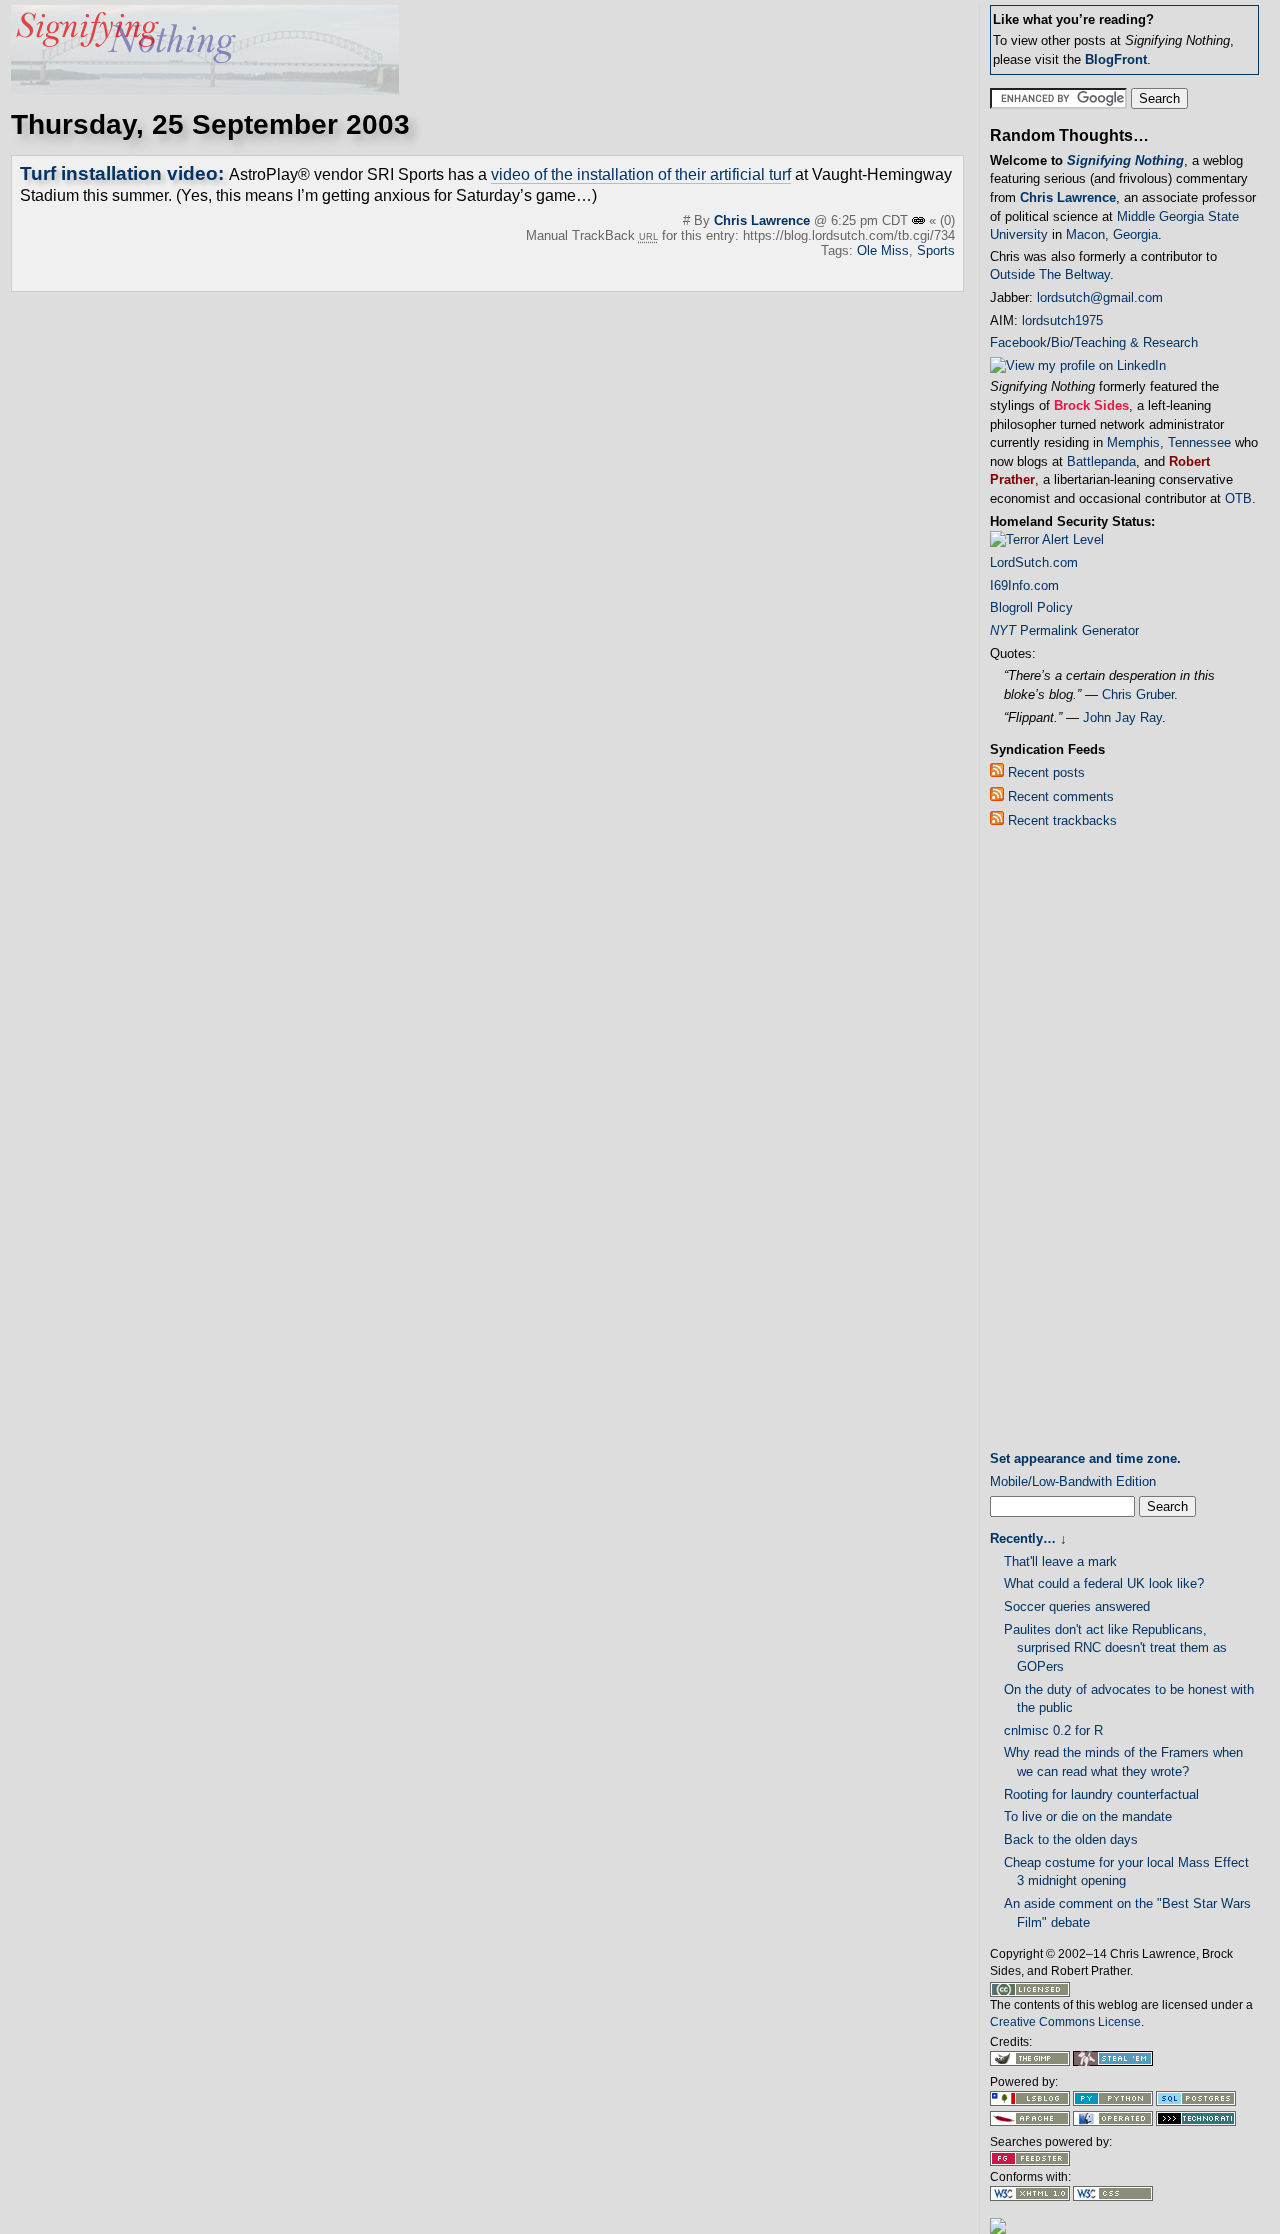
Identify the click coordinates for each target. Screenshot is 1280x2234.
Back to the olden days (1071, 1839)
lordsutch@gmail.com (1100, 297)
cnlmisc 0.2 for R (1053, 1730)
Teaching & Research (1136, 342)
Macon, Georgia (1112, 234)
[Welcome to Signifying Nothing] (205, 89)
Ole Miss (883, 250)
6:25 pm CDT (871, 220)
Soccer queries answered (1077, 1606)
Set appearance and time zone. (1085, 1458)
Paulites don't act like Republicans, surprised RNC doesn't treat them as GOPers (1115, 1648)
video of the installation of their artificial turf (641, 174)
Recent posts (1044, 772)
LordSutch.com (1034, 562)
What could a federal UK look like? (1104, 1583)
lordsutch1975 (1062, 320)
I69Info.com (1024, 585)
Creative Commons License (1065, 2022)
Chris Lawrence (762, 220)
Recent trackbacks (1060, 820)
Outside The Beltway (1050, 274)
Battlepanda (1101, 461)
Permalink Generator (1064, 630)
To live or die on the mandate (1088, 1816)
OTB (1238, 498)
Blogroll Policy (1031, 607)
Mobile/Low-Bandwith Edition (1073, 1481)
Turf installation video (119, 173)
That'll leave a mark (1060, 1561)
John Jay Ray (1122, 717)
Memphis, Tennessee (1169, 442)
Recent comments (1059, 796)
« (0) (942, 220)
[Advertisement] (1070, 1144)
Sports (936, 250)
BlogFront (1116, 59)
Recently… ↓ (1028, 1538)
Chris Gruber (1138, 694)
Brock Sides (1091, 405)
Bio (1060, 342)
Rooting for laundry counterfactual (1101, 1794)
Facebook (1018, 342)
